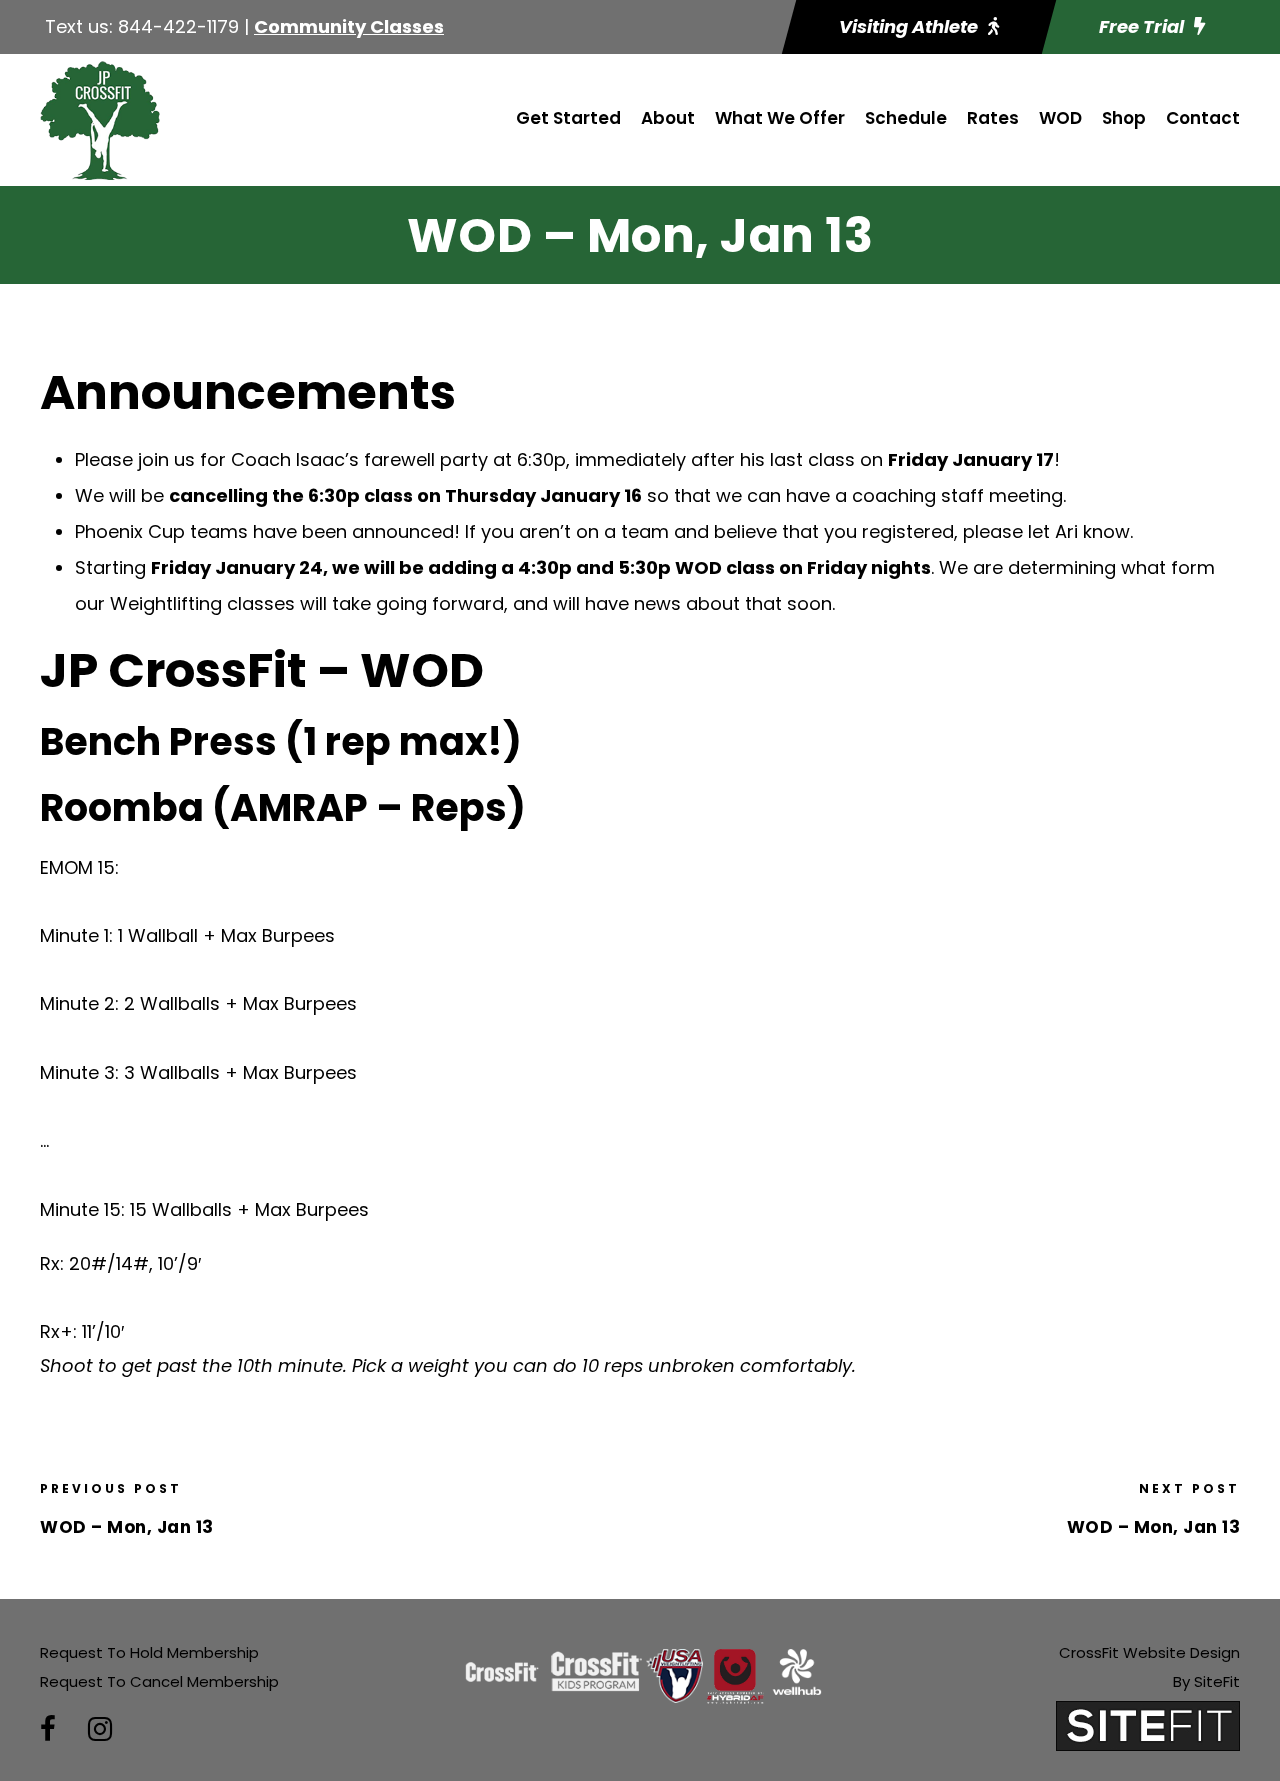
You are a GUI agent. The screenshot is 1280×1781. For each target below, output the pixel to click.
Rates (993, 118)
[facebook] (48, 1729)
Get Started (568, 118)
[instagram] (100, 1729)
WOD (1060, 118)
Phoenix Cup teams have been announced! (267, 531)
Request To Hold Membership (149, 1652)
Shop (1124, 118)
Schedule (906, 118)
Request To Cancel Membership (159, 1681)
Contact (1203, 118)
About (668, 118)
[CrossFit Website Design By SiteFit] (1148, 1725)
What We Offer (780, 118)
